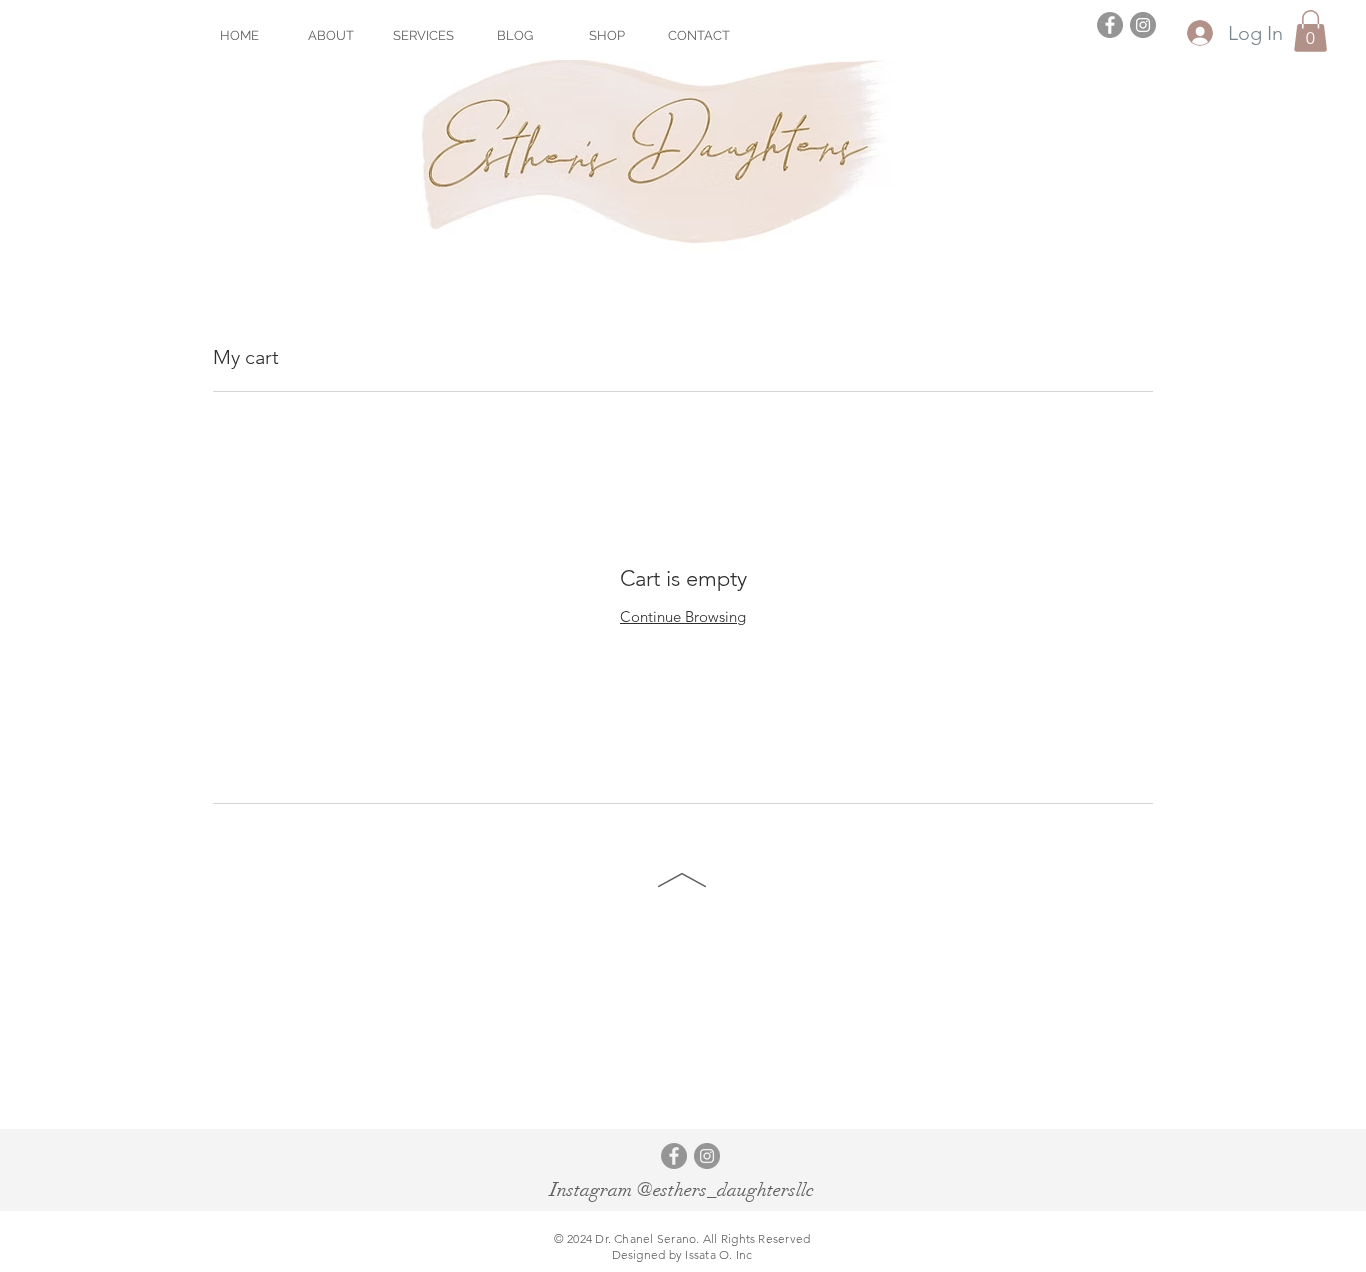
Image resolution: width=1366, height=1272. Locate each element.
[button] (1310, 31)
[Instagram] (1143, 25)
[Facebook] (1110, 25)
